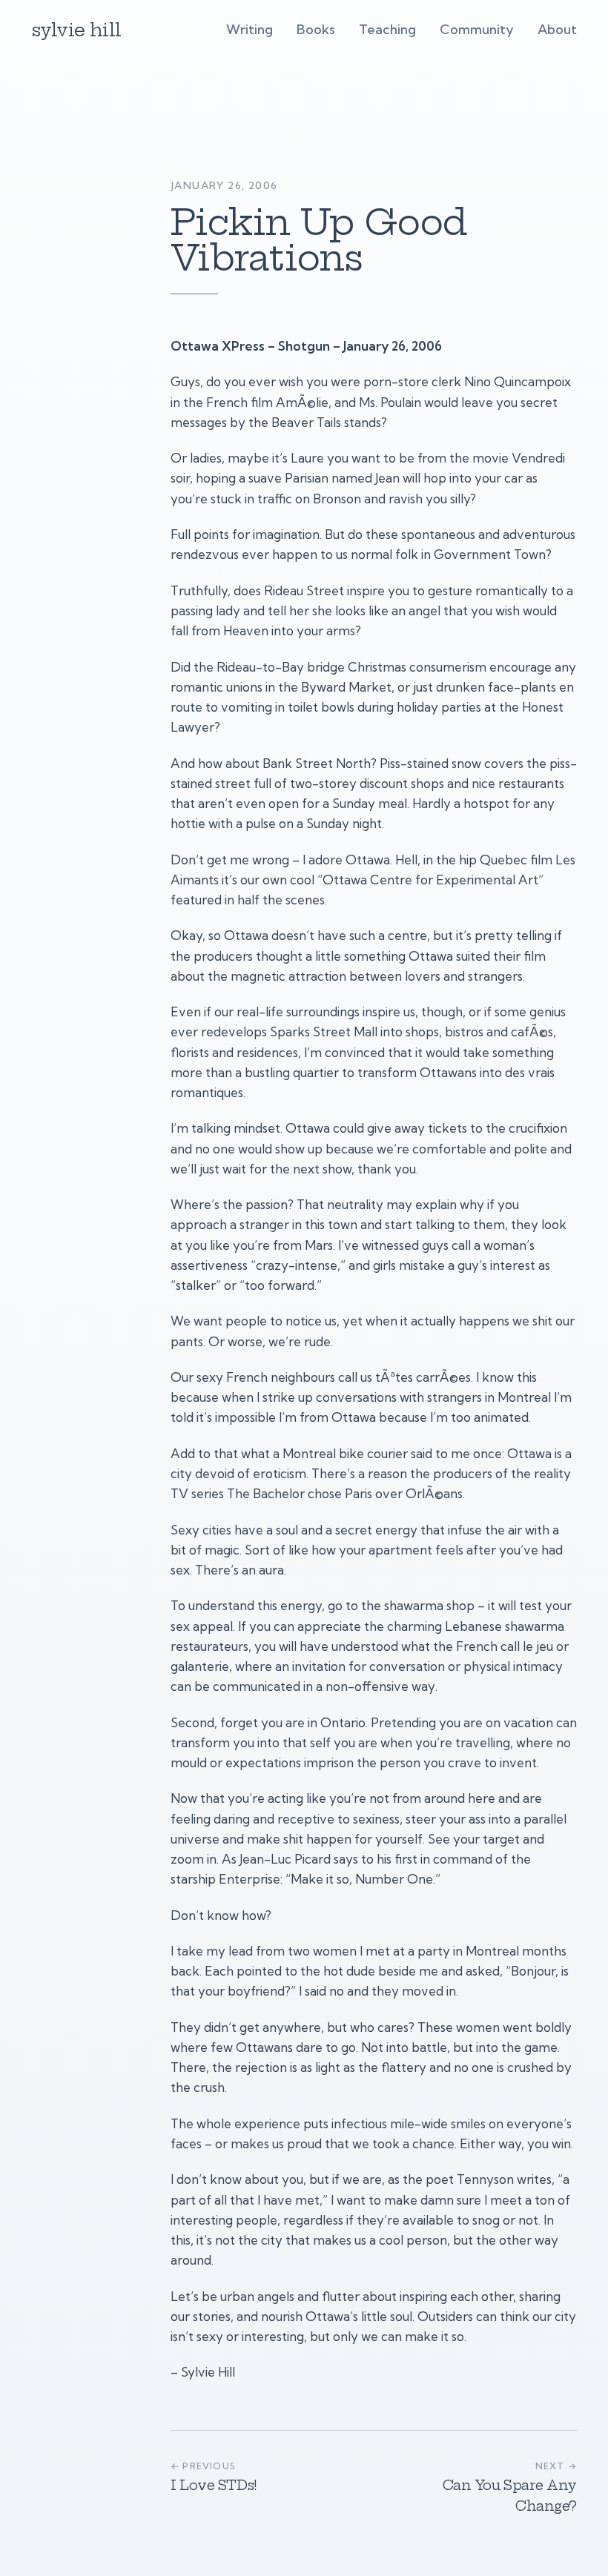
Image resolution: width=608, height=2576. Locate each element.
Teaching (387, 29)
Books (316, 29)
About (557, 29)
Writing (250, 29)
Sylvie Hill (76, 30)
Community (477, 29)
